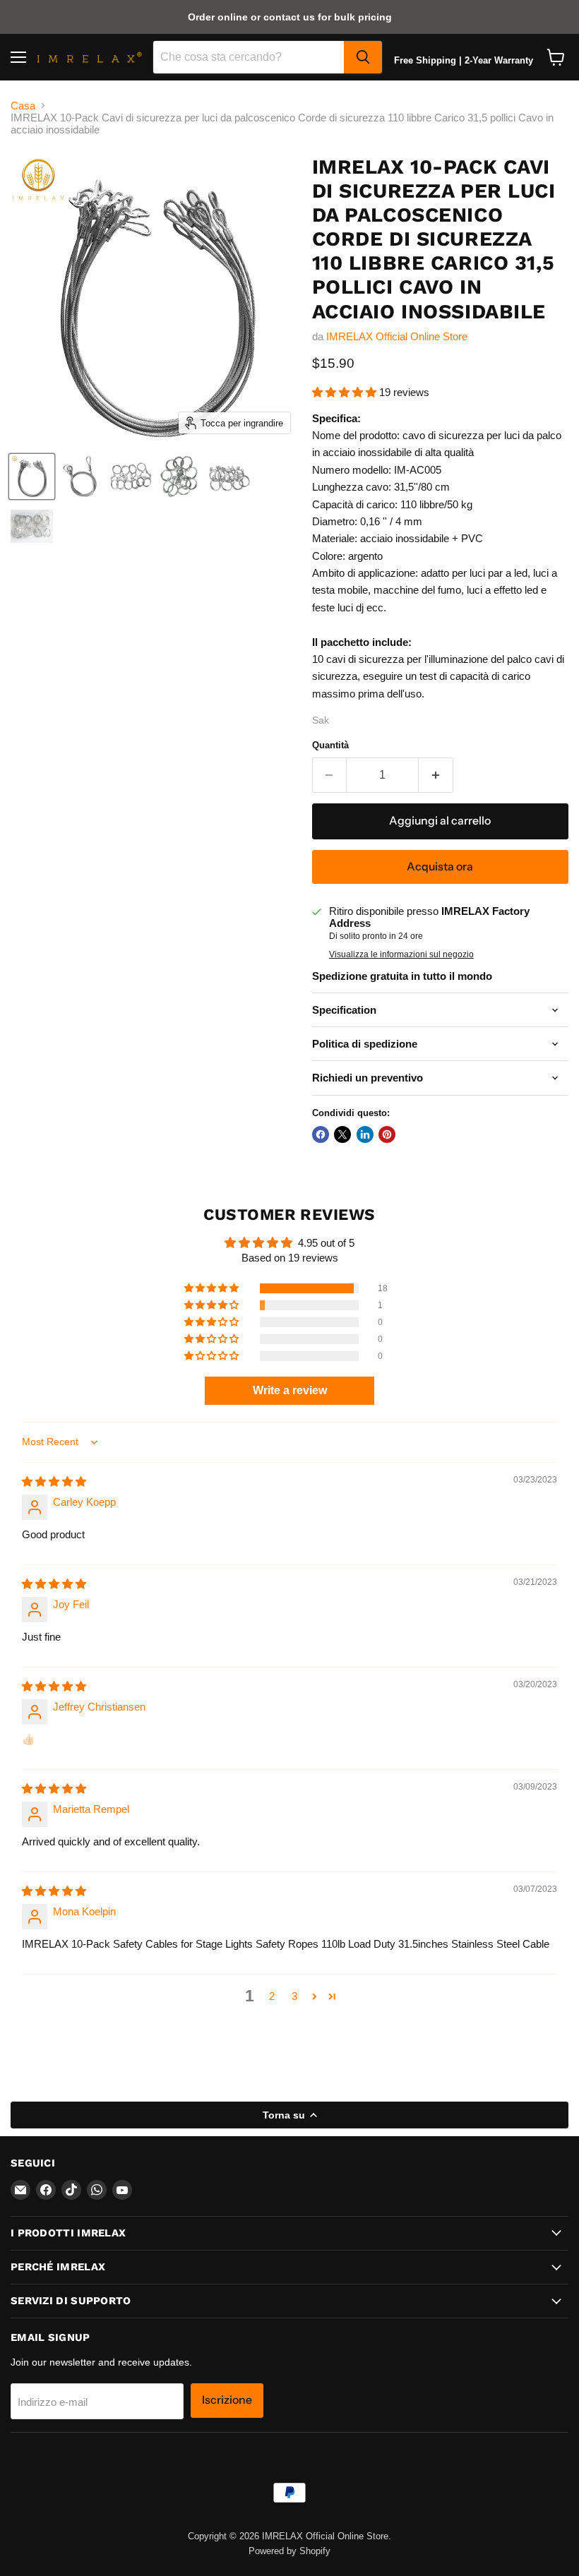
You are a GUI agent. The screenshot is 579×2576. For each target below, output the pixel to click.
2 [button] (272, 1996)
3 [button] (294, 1996)
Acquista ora (440, 867)
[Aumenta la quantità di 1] (436, 775)
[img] (54, 1481)
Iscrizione (227, 2400)
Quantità (330, 745)
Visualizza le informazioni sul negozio (401, 954)
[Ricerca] (363, 57)
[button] (346, 392)
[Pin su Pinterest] (387, 1134)
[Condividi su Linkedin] (365, 1134)
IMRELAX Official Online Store (397, 336)
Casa (23, 106)
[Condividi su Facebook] (321, 1134)
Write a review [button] (290, 1390)
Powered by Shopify (289, 2551)
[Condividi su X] (342, 1134)
